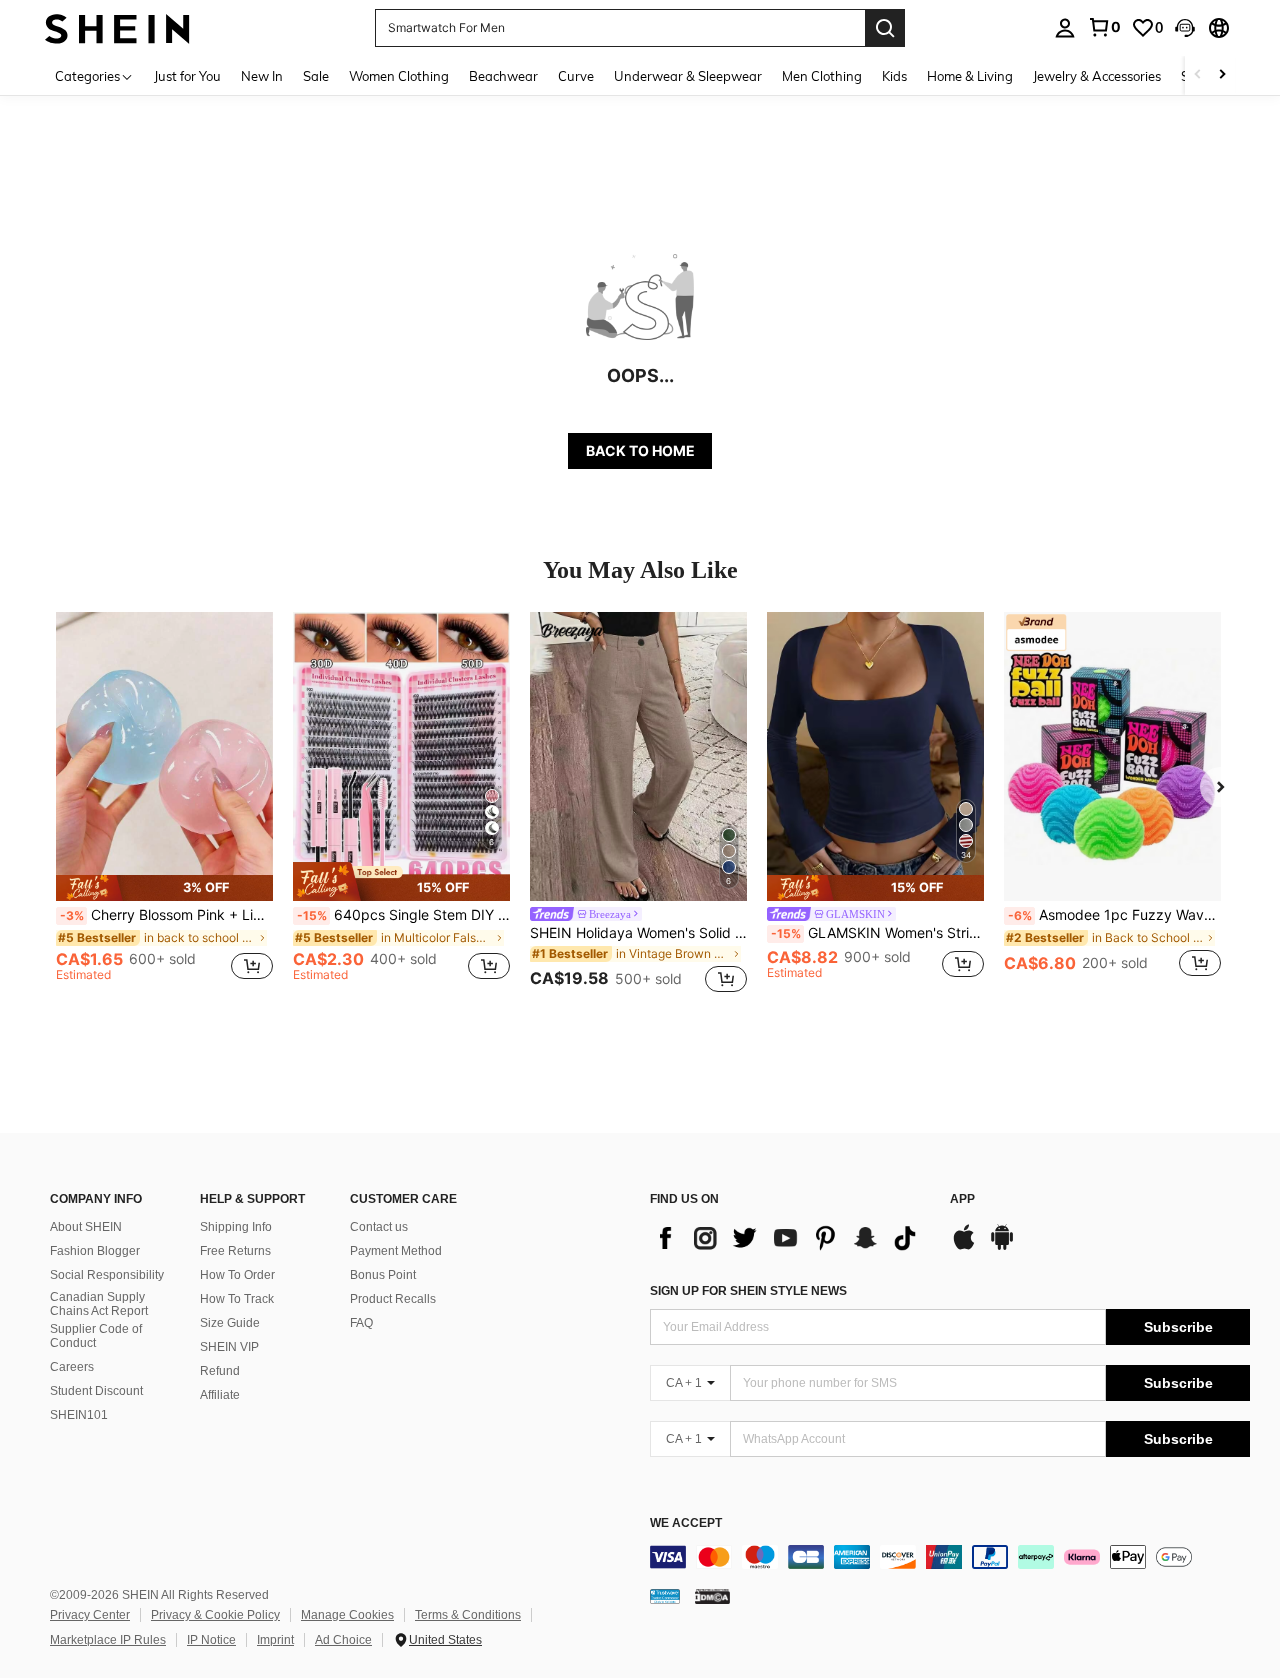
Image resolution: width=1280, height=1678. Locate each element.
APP (962, 1199)
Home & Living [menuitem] (970, 76)
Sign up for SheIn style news (748, 1291)
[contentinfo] (950, 1557)
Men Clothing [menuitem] (822, 76)
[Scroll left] (1198, 75)
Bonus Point (383, 1275)
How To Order (237, 1275)
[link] (1104, 27)
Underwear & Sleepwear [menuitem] (688, 76)
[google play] (1002, 1247)
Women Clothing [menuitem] (399, 76)
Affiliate (220, 1395)
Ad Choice (343, 1640)
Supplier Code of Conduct (96, 1336)
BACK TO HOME (640, 450)
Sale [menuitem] (316, 76)
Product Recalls (393, 1299)
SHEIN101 (79, 1415)
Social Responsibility (107, 1275)
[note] (164, 888)
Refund (220, 1371)
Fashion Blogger (95, 1251)
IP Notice (211, 1640)
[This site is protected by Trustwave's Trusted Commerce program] (665, 1596)
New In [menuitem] (262, 76)
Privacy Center (90, 1615)
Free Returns (235, 1251)
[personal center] (1065, 28)
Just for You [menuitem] (187, 76)
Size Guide (230, 1323)
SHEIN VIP (229, 1347)
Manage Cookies (347, 1615)
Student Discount (96, 1391)
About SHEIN (86, 1227)
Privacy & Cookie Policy (215, 1615)
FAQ (361, 1323)
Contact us (379, 1227)
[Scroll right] (1222, 75)
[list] (790, 1238)
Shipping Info (236, 1227)
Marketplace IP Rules (108, 1640)
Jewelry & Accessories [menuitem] (1097, 76)
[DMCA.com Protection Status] (712, 1596)
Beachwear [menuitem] (503, 76)
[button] (1185, 28)
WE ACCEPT (686, 1523)
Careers (72, 1367)
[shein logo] (117, 27)
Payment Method (396, 1251)
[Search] (885, 28)
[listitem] (164, 805)
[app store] (964, 1247)
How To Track (237, 1299)
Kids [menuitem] (894, 76)
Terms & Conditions (468, 1615)
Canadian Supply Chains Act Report (99, 1304)
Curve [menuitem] (576, 76)
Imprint (275, 1640)
